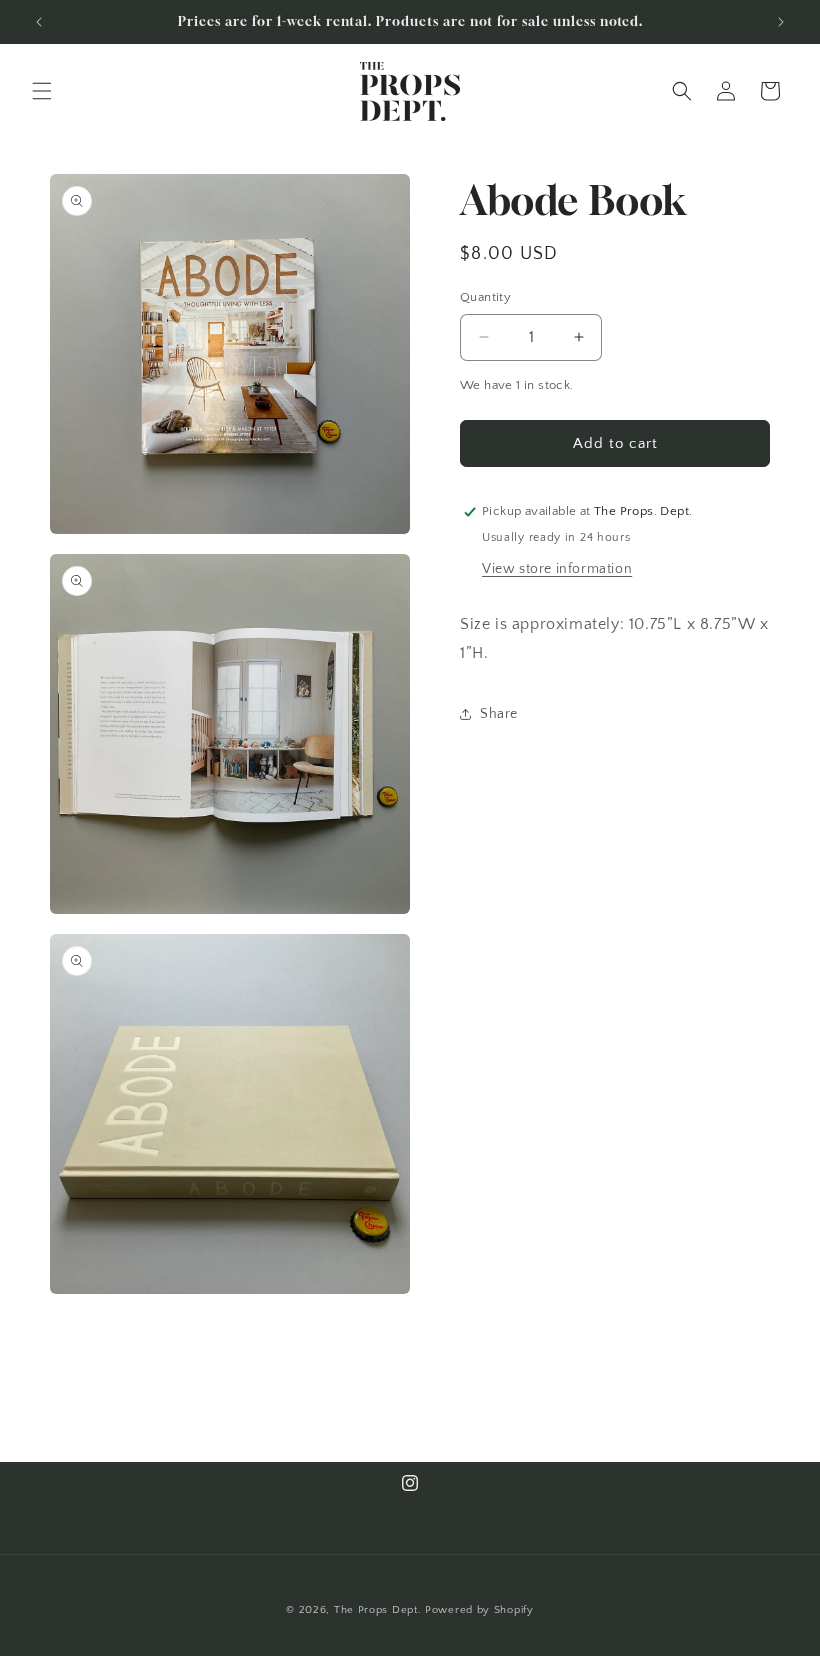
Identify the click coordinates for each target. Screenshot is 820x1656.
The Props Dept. (378, 1610)
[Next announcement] (781, 22)
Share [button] (499, 714)
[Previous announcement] (39, 22)
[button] (42, 91)
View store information (557, 569)
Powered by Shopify (479, 1610)
